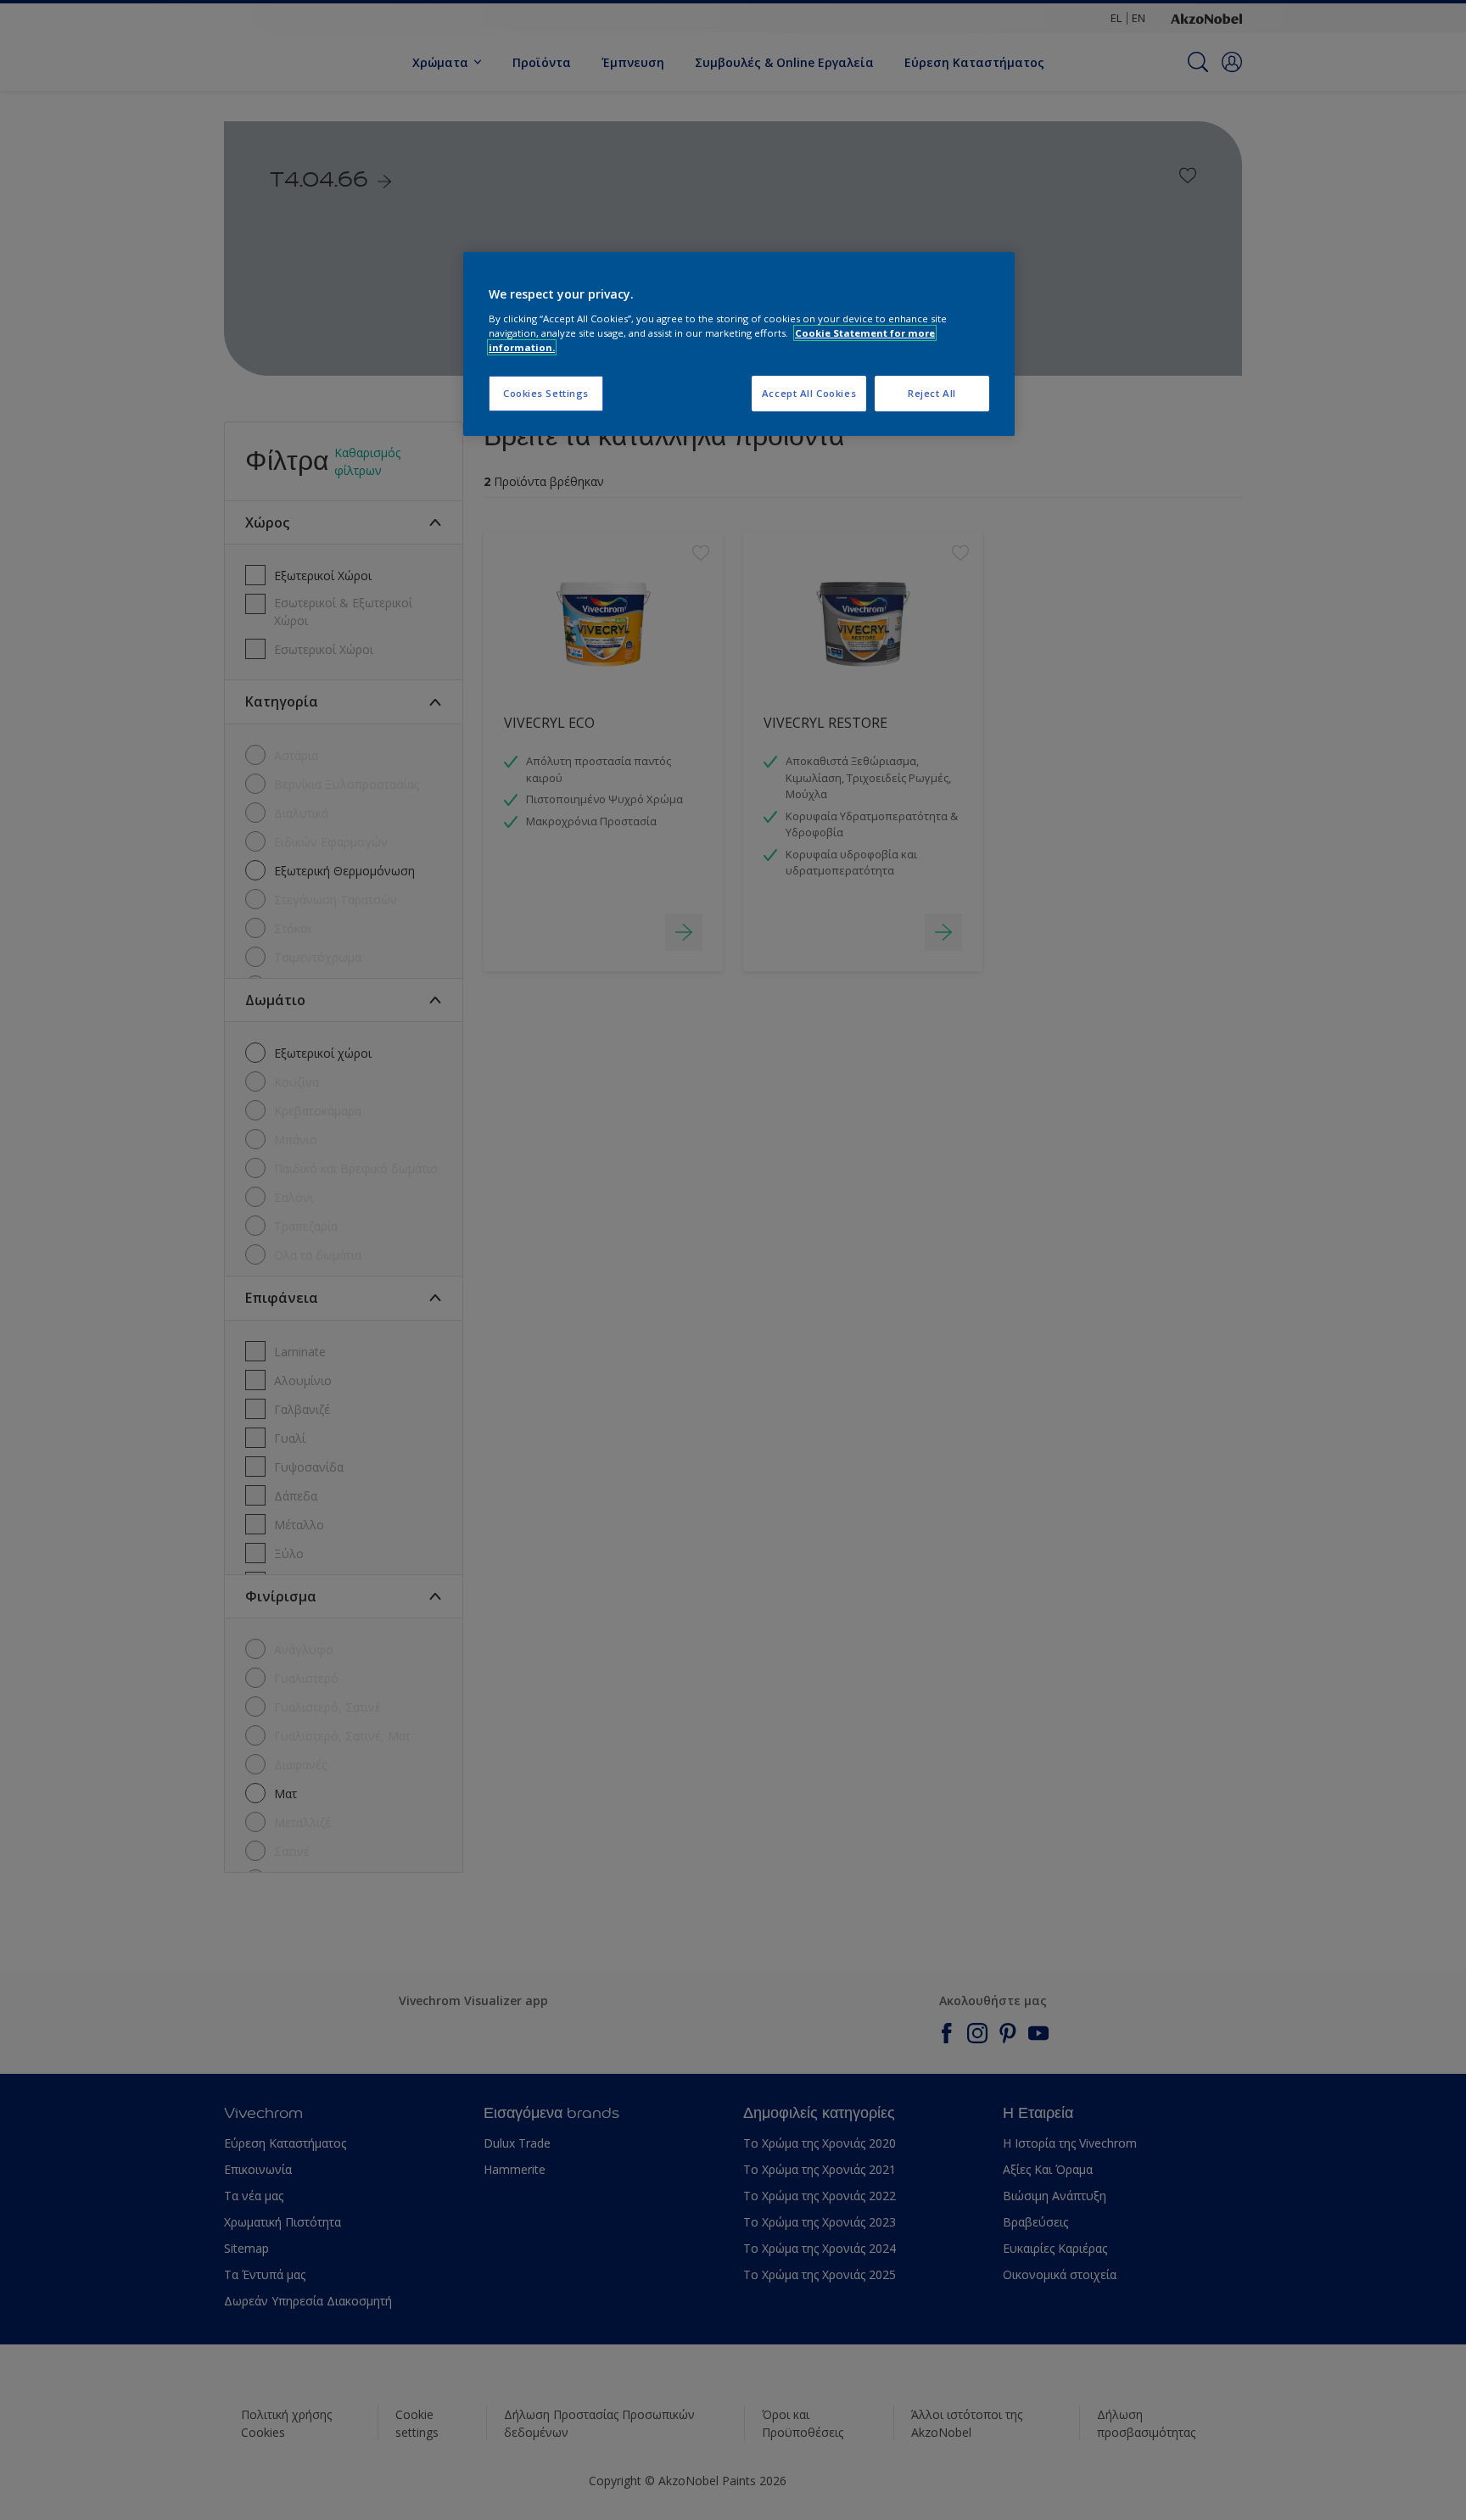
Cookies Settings (546, 393)
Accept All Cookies (809, 393)
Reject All (932, 393)
